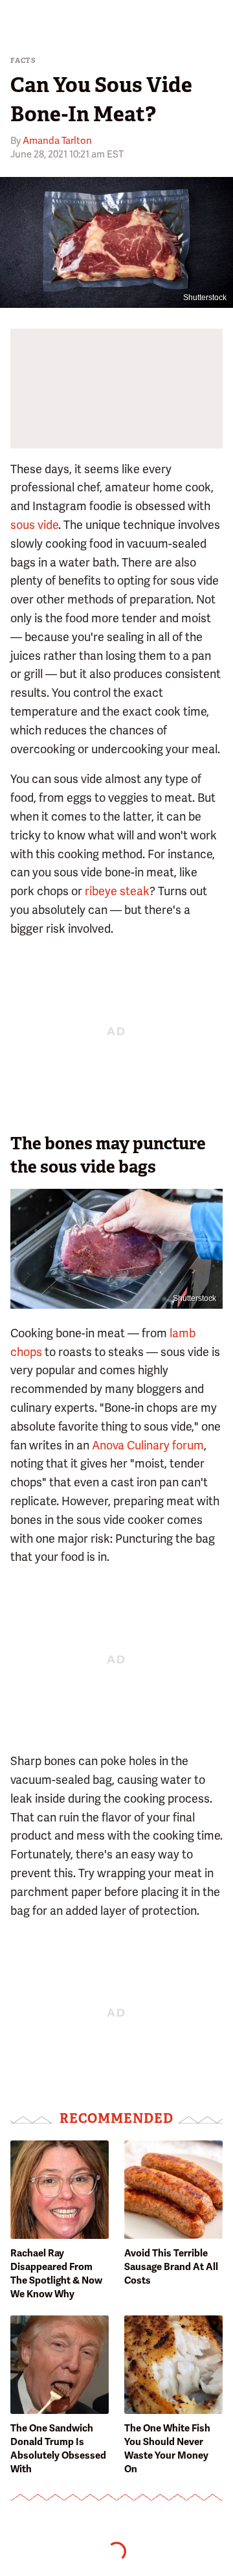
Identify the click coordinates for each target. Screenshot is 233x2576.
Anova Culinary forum (148, 1445)
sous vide (34, 525)
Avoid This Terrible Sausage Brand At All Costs (171, 2267)
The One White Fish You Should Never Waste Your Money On (167, 2449)
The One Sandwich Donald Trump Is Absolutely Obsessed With (58, 2449)
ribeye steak (117, 891)
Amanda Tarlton (57, 141)
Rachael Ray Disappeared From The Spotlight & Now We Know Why (56, 2274)
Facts (23, 61)
